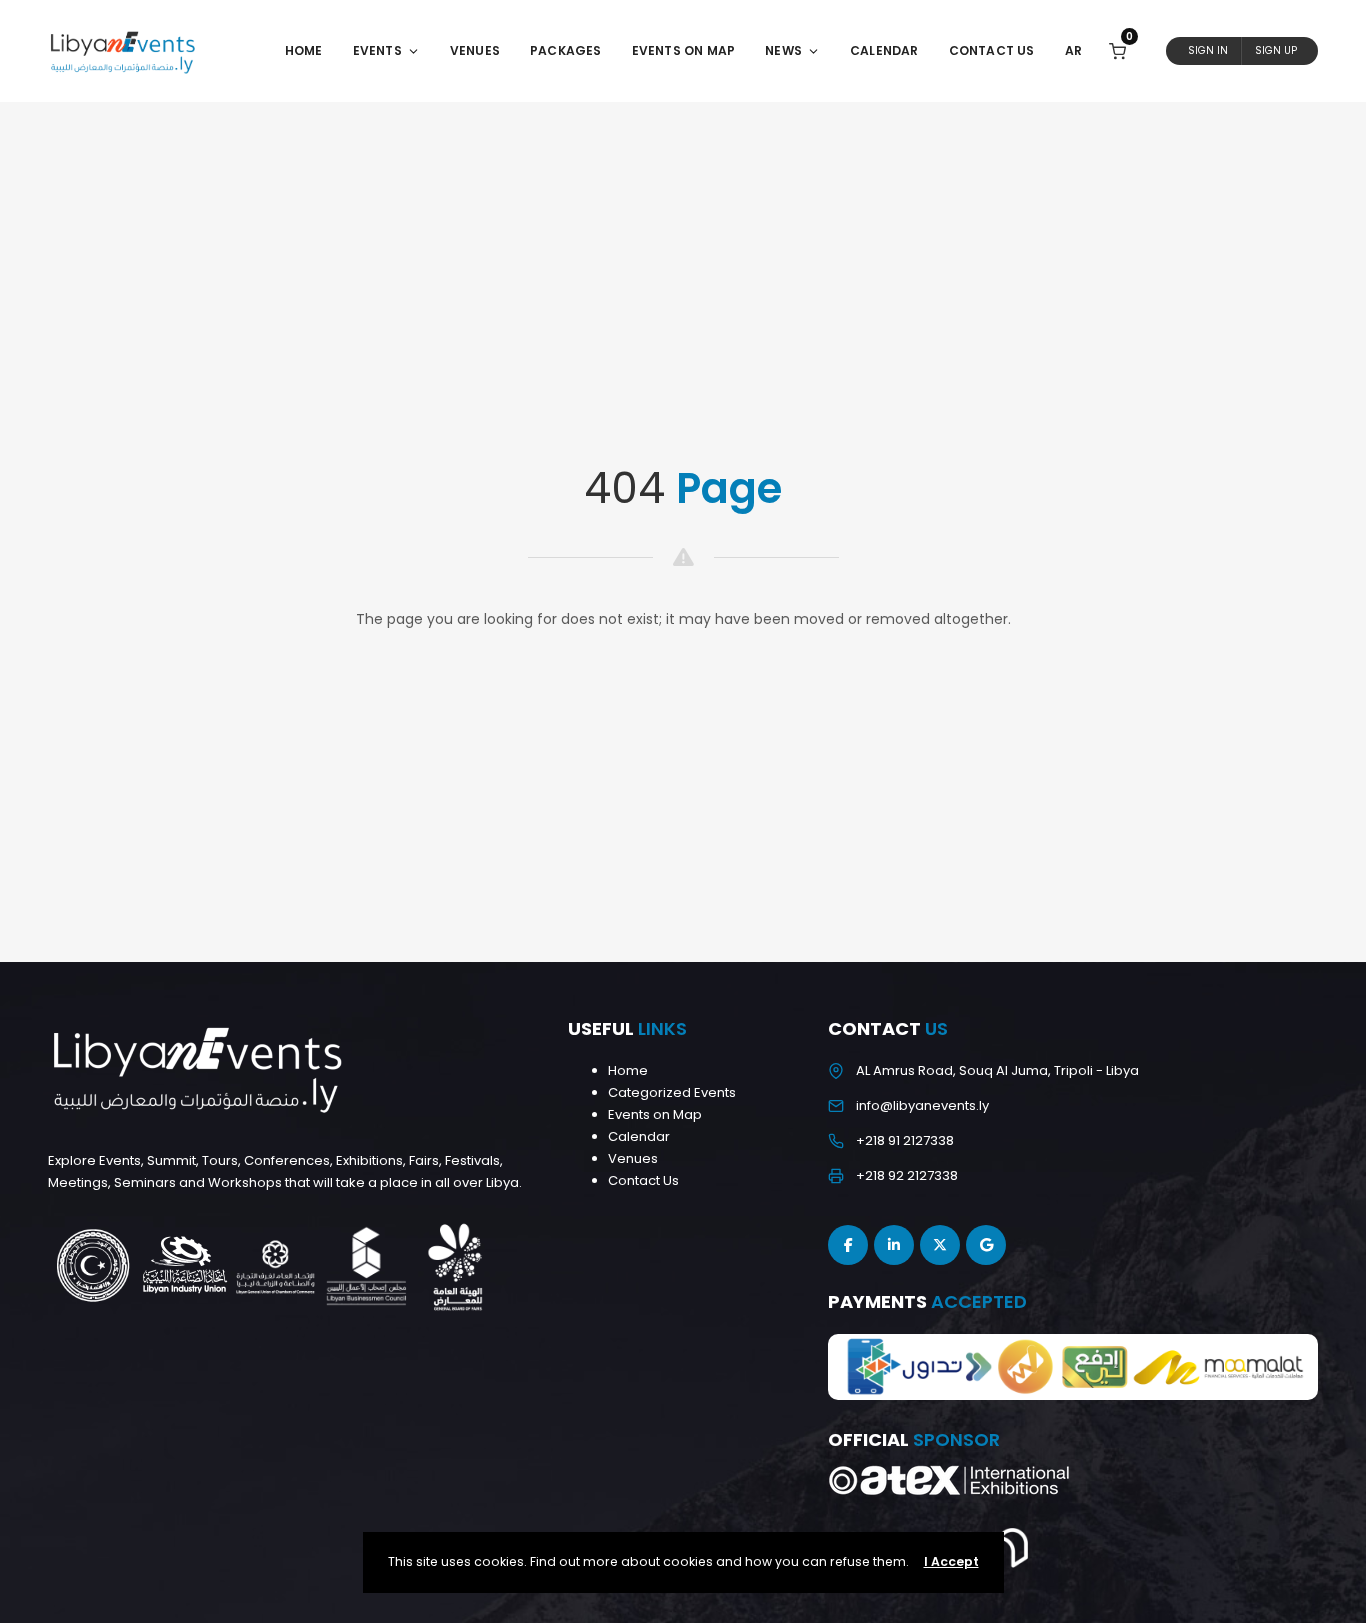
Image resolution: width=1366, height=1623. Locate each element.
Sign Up (1276, 50)
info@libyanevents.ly (922, 1105)
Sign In (1208, 50)
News (783, 50)
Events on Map (655, 1114)
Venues (475, 50)
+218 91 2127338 (905, 1140)
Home (304, 50)
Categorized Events (672, 1092)
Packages (566, 50)
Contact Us (992, 50)
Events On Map (684, 50)
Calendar (884, 50)
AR (1073, 50)
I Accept (951, 1561)
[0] (1117, 50)
